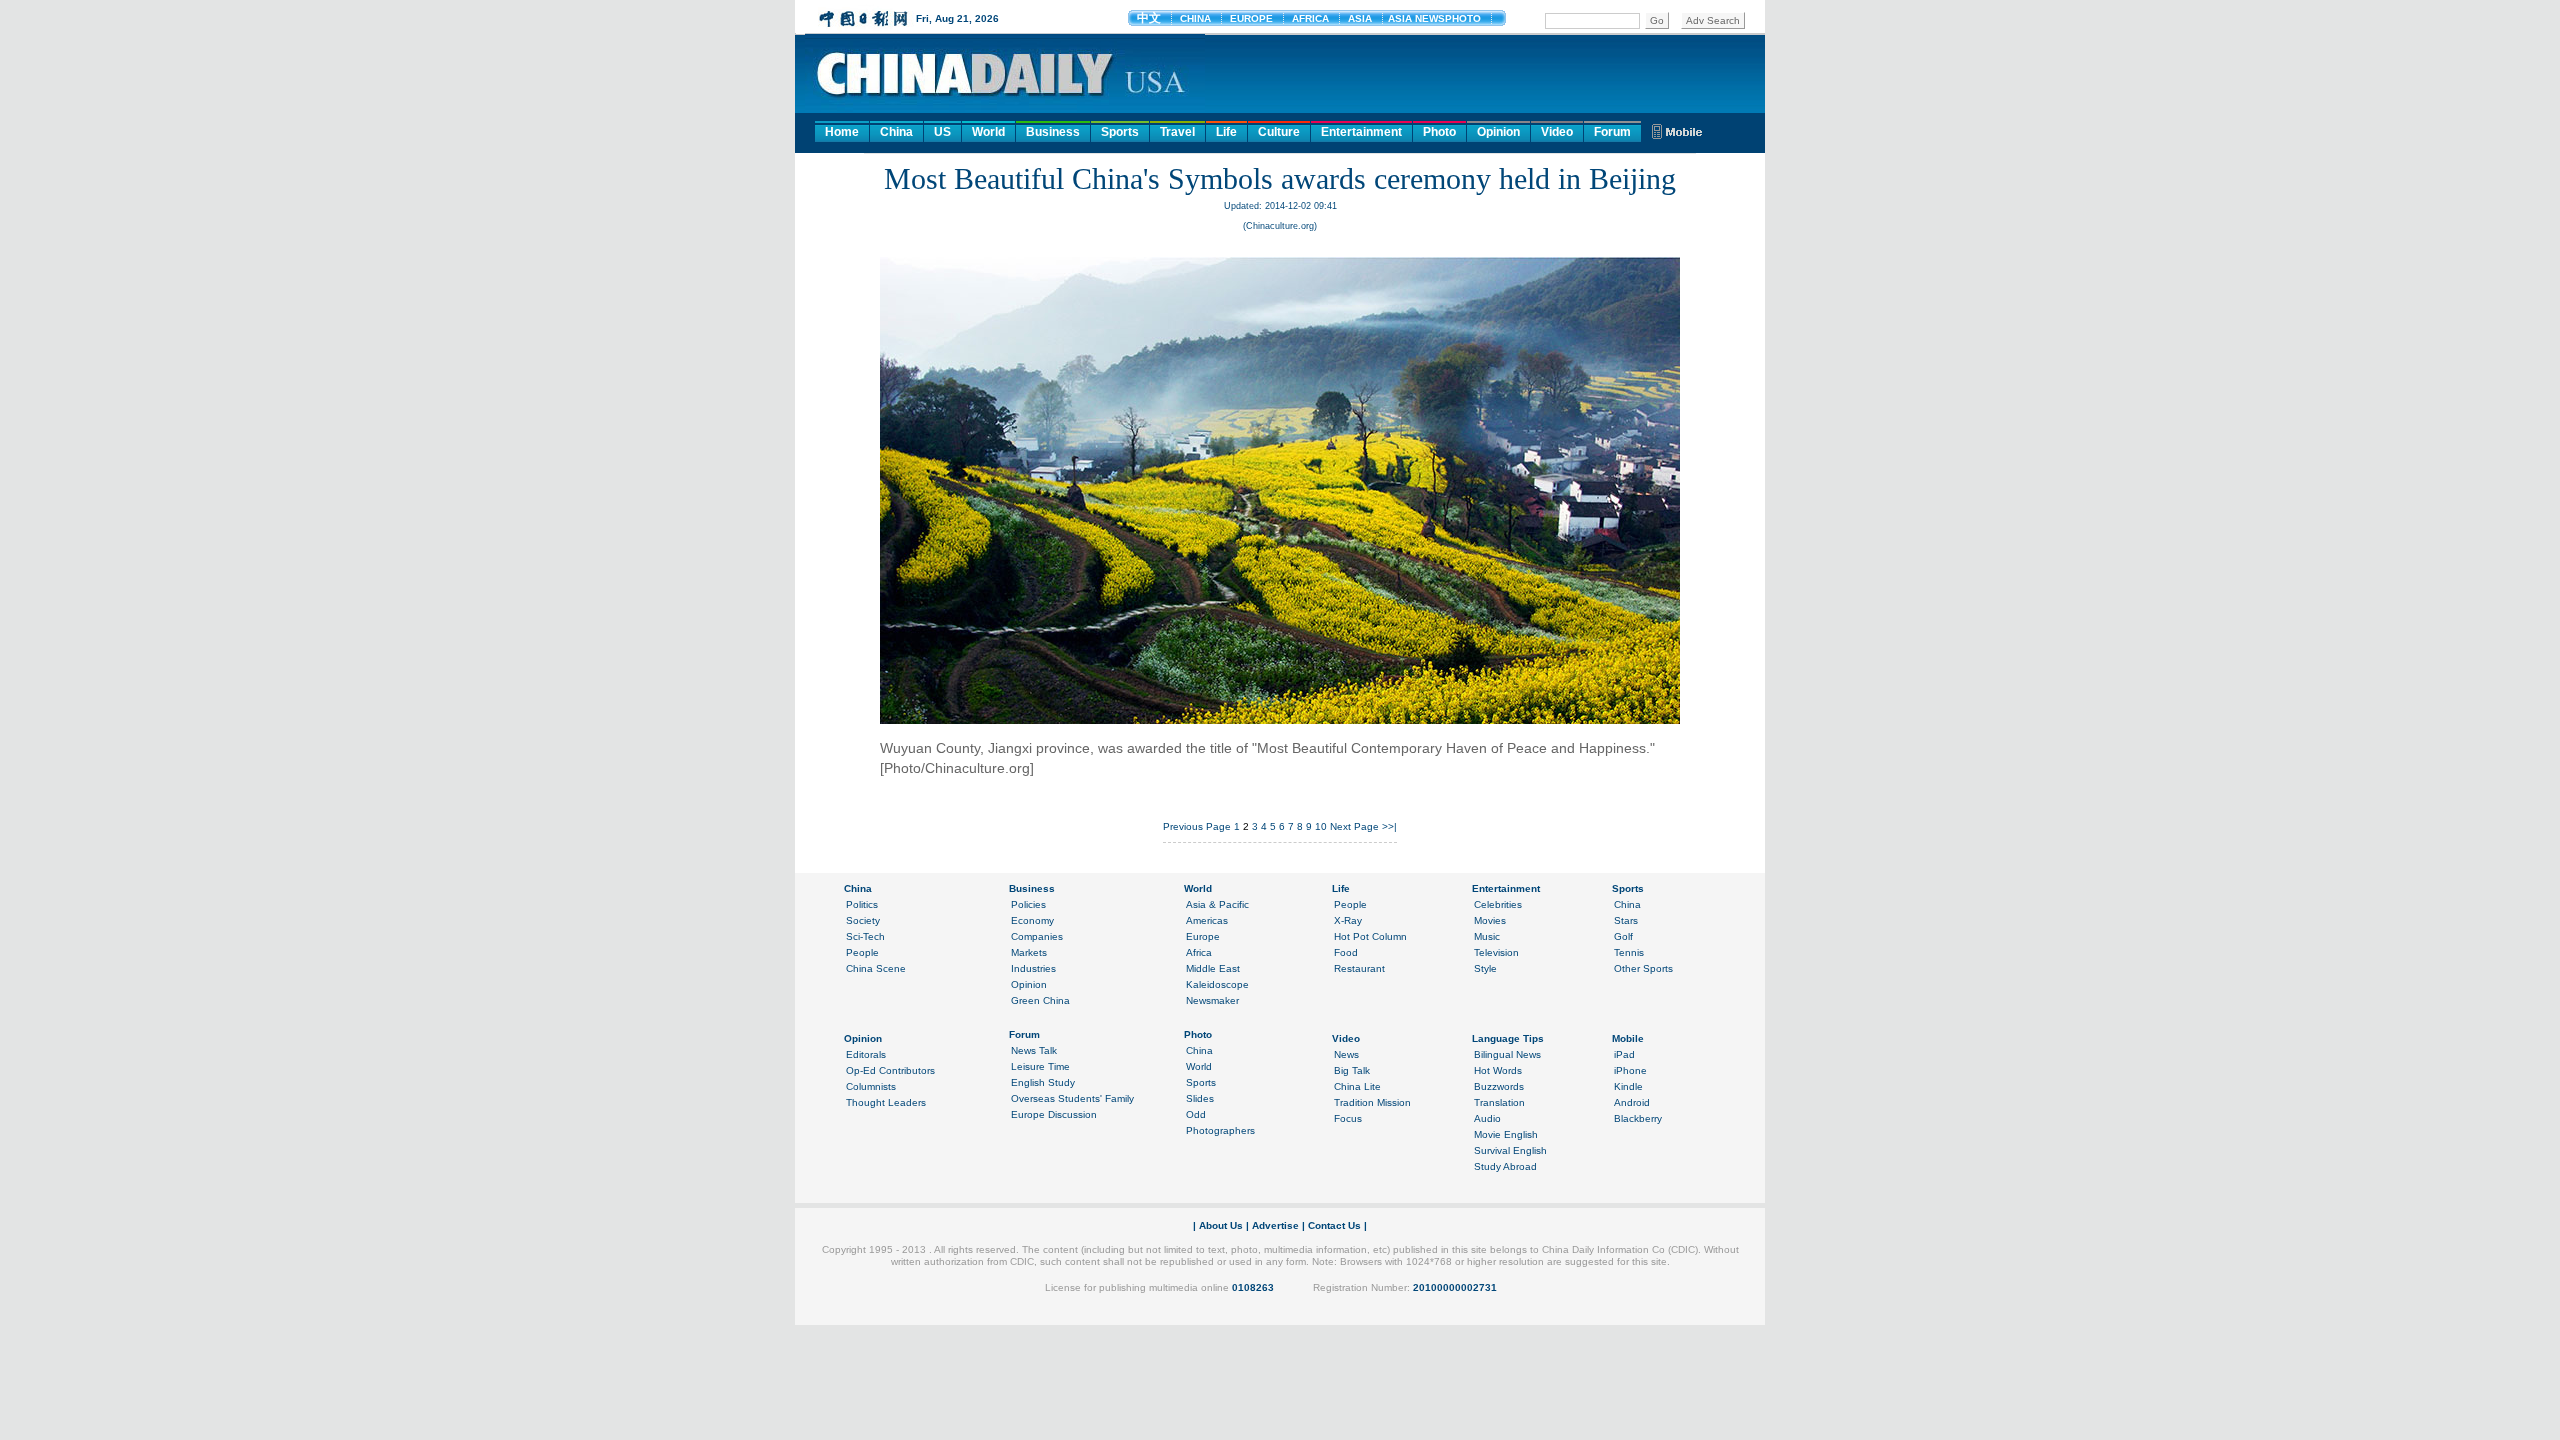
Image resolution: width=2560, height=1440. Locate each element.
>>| (1389, 826)
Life (1226, 132)
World (988, 132)
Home (842, 132)
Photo (1439, 132)
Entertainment (1361, 132)
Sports (1120, 132)
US (942, 132)
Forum (1612, 132)
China (896, 132)
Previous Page (1197, 826)
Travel (1177, 132)
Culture (1279, 132)
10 (1321, 826)
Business (1053, 132)
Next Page (1354, 826)
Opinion (1498, 132)
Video (1557, 132)
